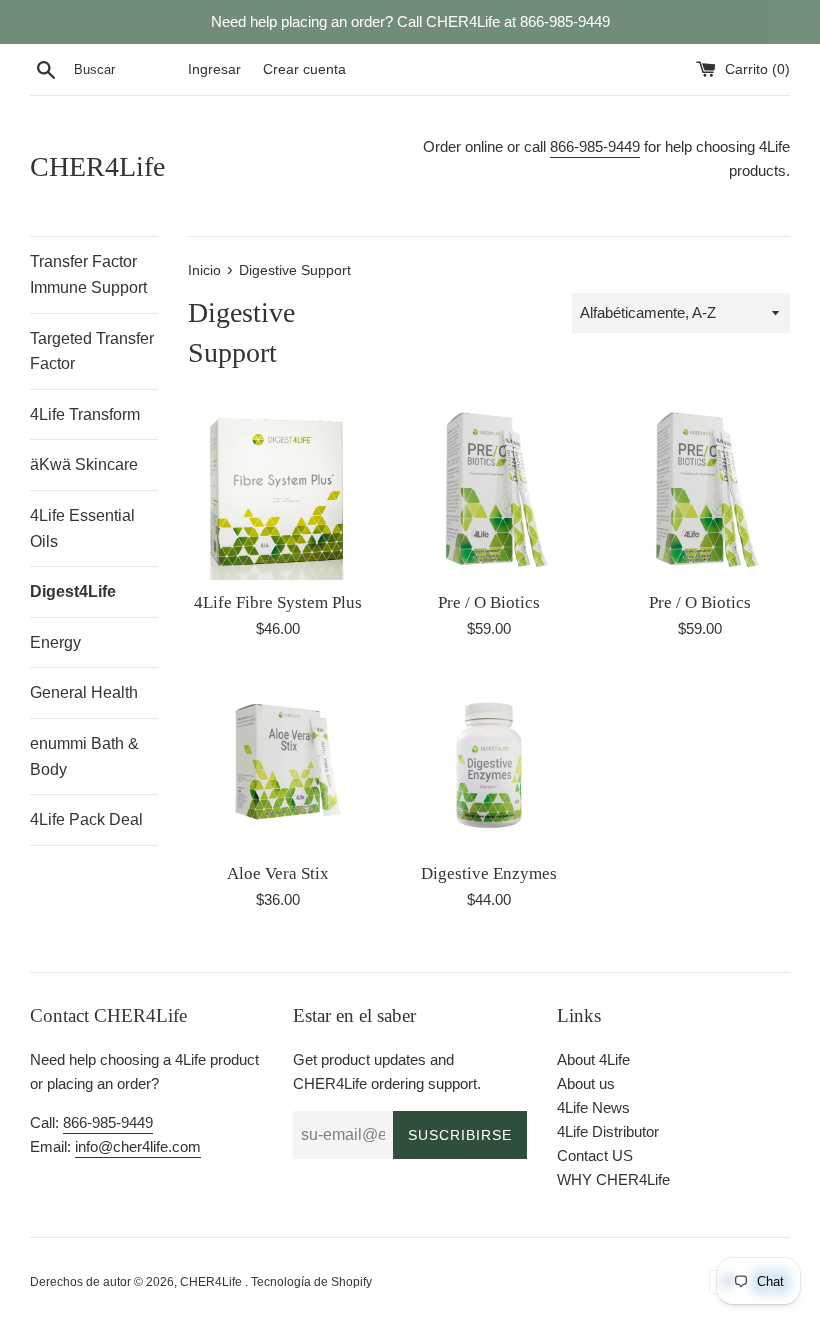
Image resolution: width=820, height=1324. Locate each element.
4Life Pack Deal (86, 819)
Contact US (595, 1155)
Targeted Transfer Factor (92, 351)
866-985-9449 (595, 146)
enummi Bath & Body (84, 756)
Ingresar (214, 69)
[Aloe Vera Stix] (278, 761)
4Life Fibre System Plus (278, 602)
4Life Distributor (608, 1131)
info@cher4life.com (138, 1146)
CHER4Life (97, 166)
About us (586, 1083)
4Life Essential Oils (82, 528)
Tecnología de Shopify (311, 1282)
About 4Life (593, 1059)
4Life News (593, 1107)
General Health (84, 692)
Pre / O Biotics (489, 602)
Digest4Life (73, 591)
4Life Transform (85, 414)
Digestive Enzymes (489, 873)
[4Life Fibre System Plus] (278, 490)
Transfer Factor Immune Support (88, 274)
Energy (55, 642)
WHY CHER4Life (613, 1179)
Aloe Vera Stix (278, 873)
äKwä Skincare (84, 464)
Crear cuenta (304, 69)
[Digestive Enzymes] (489, 761)
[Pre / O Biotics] (489, 490)
